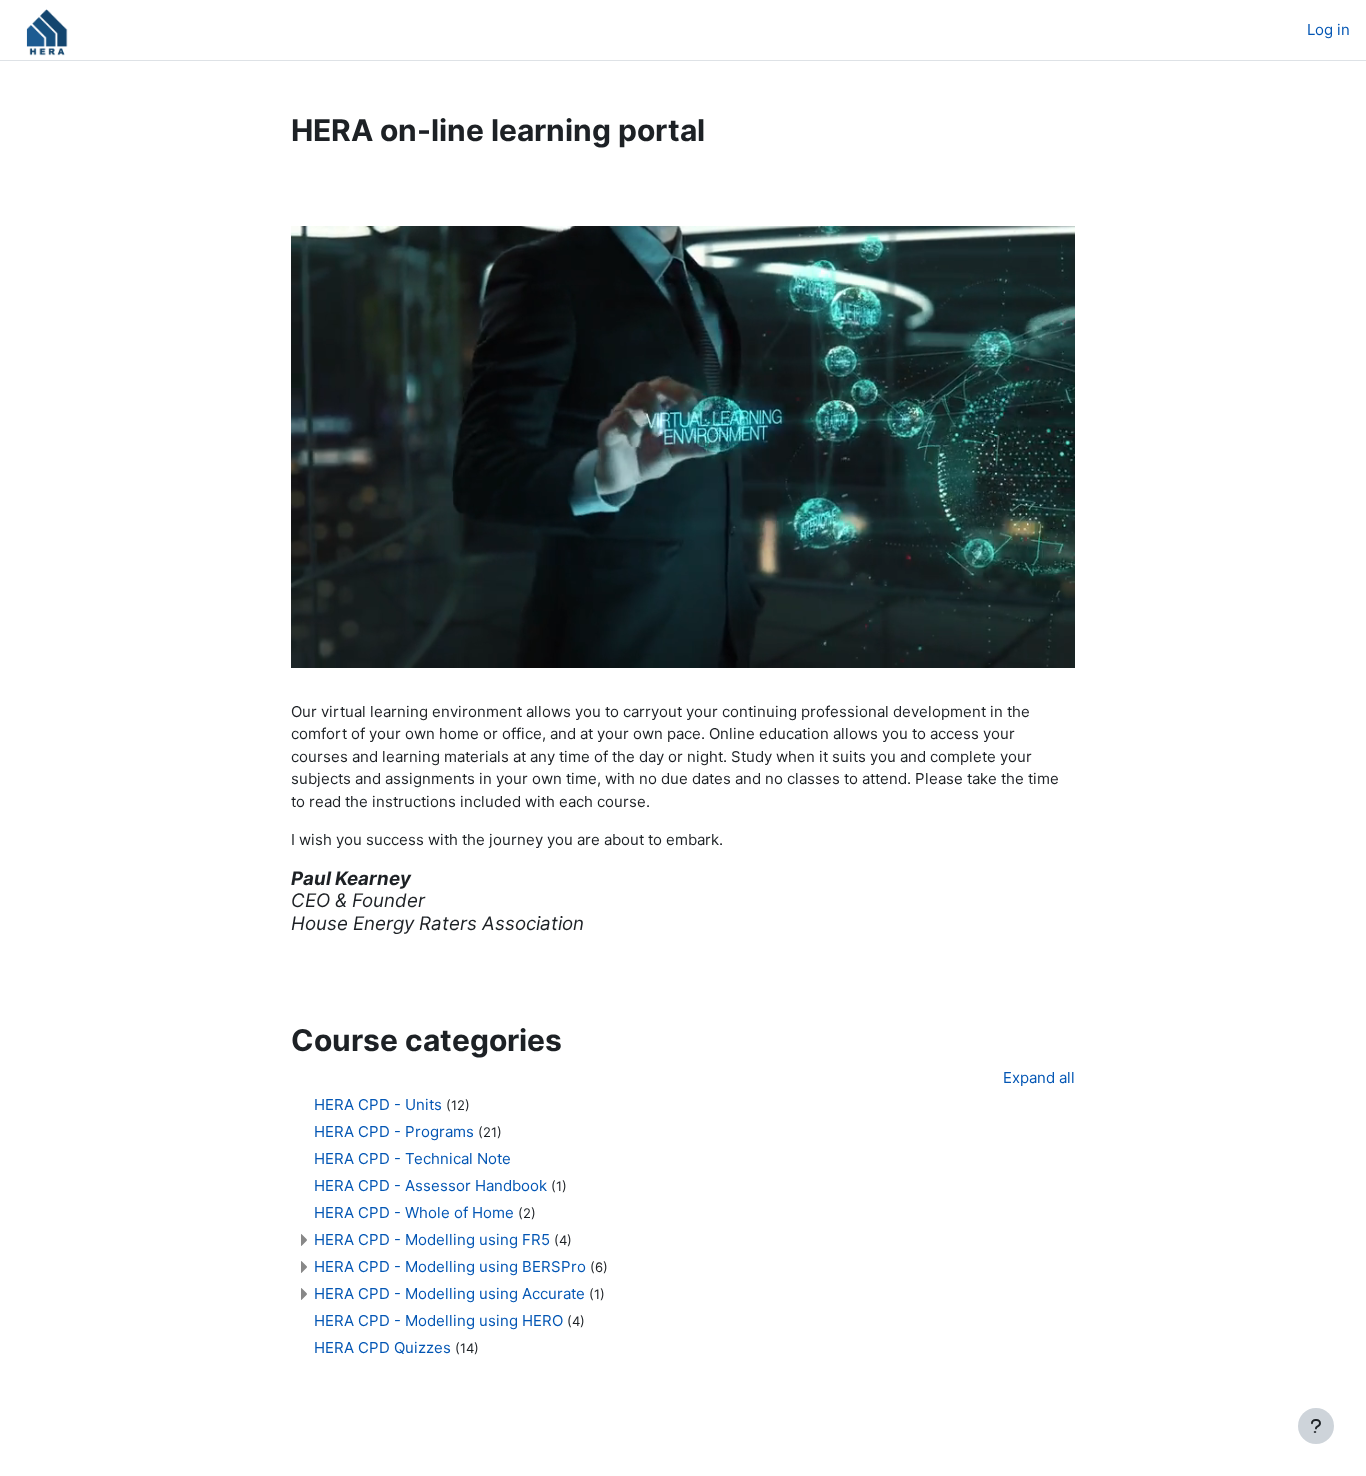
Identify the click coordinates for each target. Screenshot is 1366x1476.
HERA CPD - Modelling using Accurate (449, 1293)
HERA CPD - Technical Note (412, 1158)
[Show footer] (1316, 1426)
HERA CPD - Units (378, 1104)
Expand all (1039, 1077)
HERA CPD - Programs (394, 1131)
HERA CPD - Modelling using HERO (438, 1320)
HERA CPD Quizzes (384, 1347)
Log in (1328, 29)
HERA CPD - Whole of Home (414, 1212)
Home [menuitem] (136, 29)
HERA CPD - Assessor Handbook (430, 1185)
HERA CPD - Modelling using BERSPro (450, 1266)
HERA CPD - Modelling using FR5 (432, 1239)
